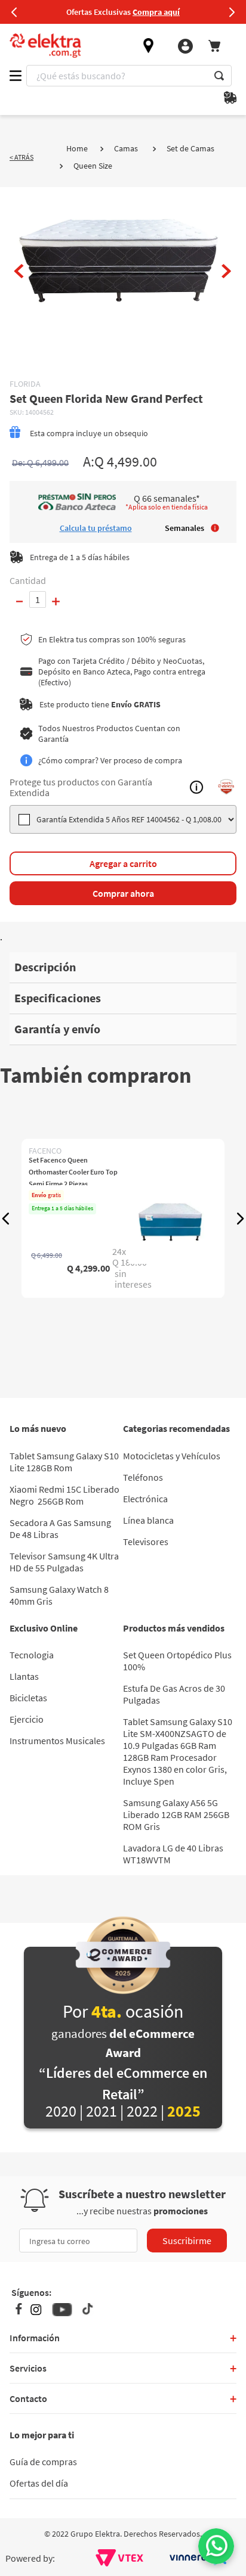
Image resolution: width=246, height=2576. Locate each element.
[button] (6, 1219)
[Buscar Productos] (219, 76)
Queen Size (93, 166)
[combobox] (129, 76)
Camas (126, 148)
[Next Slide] (232, 12)
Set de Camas (190, 148)
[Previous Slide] (14, 12)
